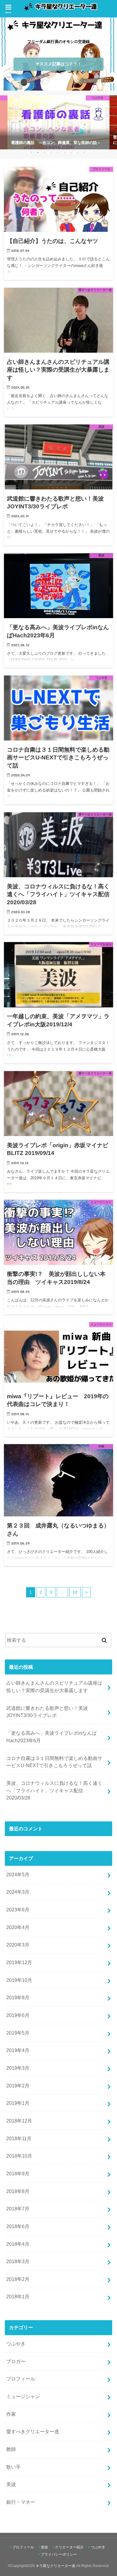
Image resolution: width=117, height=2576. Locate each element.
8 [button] (78, 152)
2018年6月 (18, 2226)
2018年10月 (19, 2156)
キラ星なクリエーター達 (55, 2566)
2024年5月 (18, 1874)
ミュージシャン (23, 2396)
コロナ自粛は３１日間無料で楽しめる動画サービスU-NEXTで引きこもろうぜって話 (54, 1762)
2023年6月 (18, 1910)
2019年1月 (18, 2103)
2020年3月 (18, 1945)
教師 (11, 2449)
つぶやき (16, 2344)
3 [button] (45, 152)
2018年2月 (18, 2279)
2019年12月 (19, 1962)
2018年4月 (18, 2244)
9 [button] (84, 152)
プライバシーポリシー (59, 2554)
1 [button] (31, 152)
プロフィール (21, 2379)
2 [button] (38, 152)
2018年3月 (18, 2261)
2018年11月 (19, 2138)
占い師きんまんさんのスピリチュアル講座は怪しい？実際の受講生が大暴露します (54, 1687)
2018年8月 (18, 2191)
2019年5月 (18, 2033)
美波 (11, 2484)
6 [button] (64, 152)
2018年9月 (18, 2174)
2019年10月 (19, 1980)
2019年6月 (18, 2015)
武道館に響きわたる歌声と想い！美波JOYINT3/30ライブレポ (47, 1712)
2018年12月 (19, 2121)
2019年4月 (18, 2050)
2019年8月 (18, 1997)
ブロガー (16, 2361)
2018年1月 (18, 2296)
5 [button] (58, 152)
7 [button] (71, 152)
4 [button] (51, 152)
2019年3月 (18, 2068)
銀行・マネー (21, 2502)
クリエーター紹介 (69, 2547)
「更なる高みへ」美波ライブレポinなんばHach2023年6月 (51, 1737)
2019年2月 (18, 2086)
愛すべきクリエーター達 (33, 2431)
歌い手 (13, 2467)
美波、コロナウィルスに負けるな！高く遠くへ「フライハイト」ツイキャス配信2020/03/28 (54, 1790)
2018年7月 (18, 2209)
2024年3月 (18, 1892)
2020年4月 (18, 1927)
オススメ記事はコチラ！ (58, 64)
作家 (11, 2414)
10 (75, 1592)
